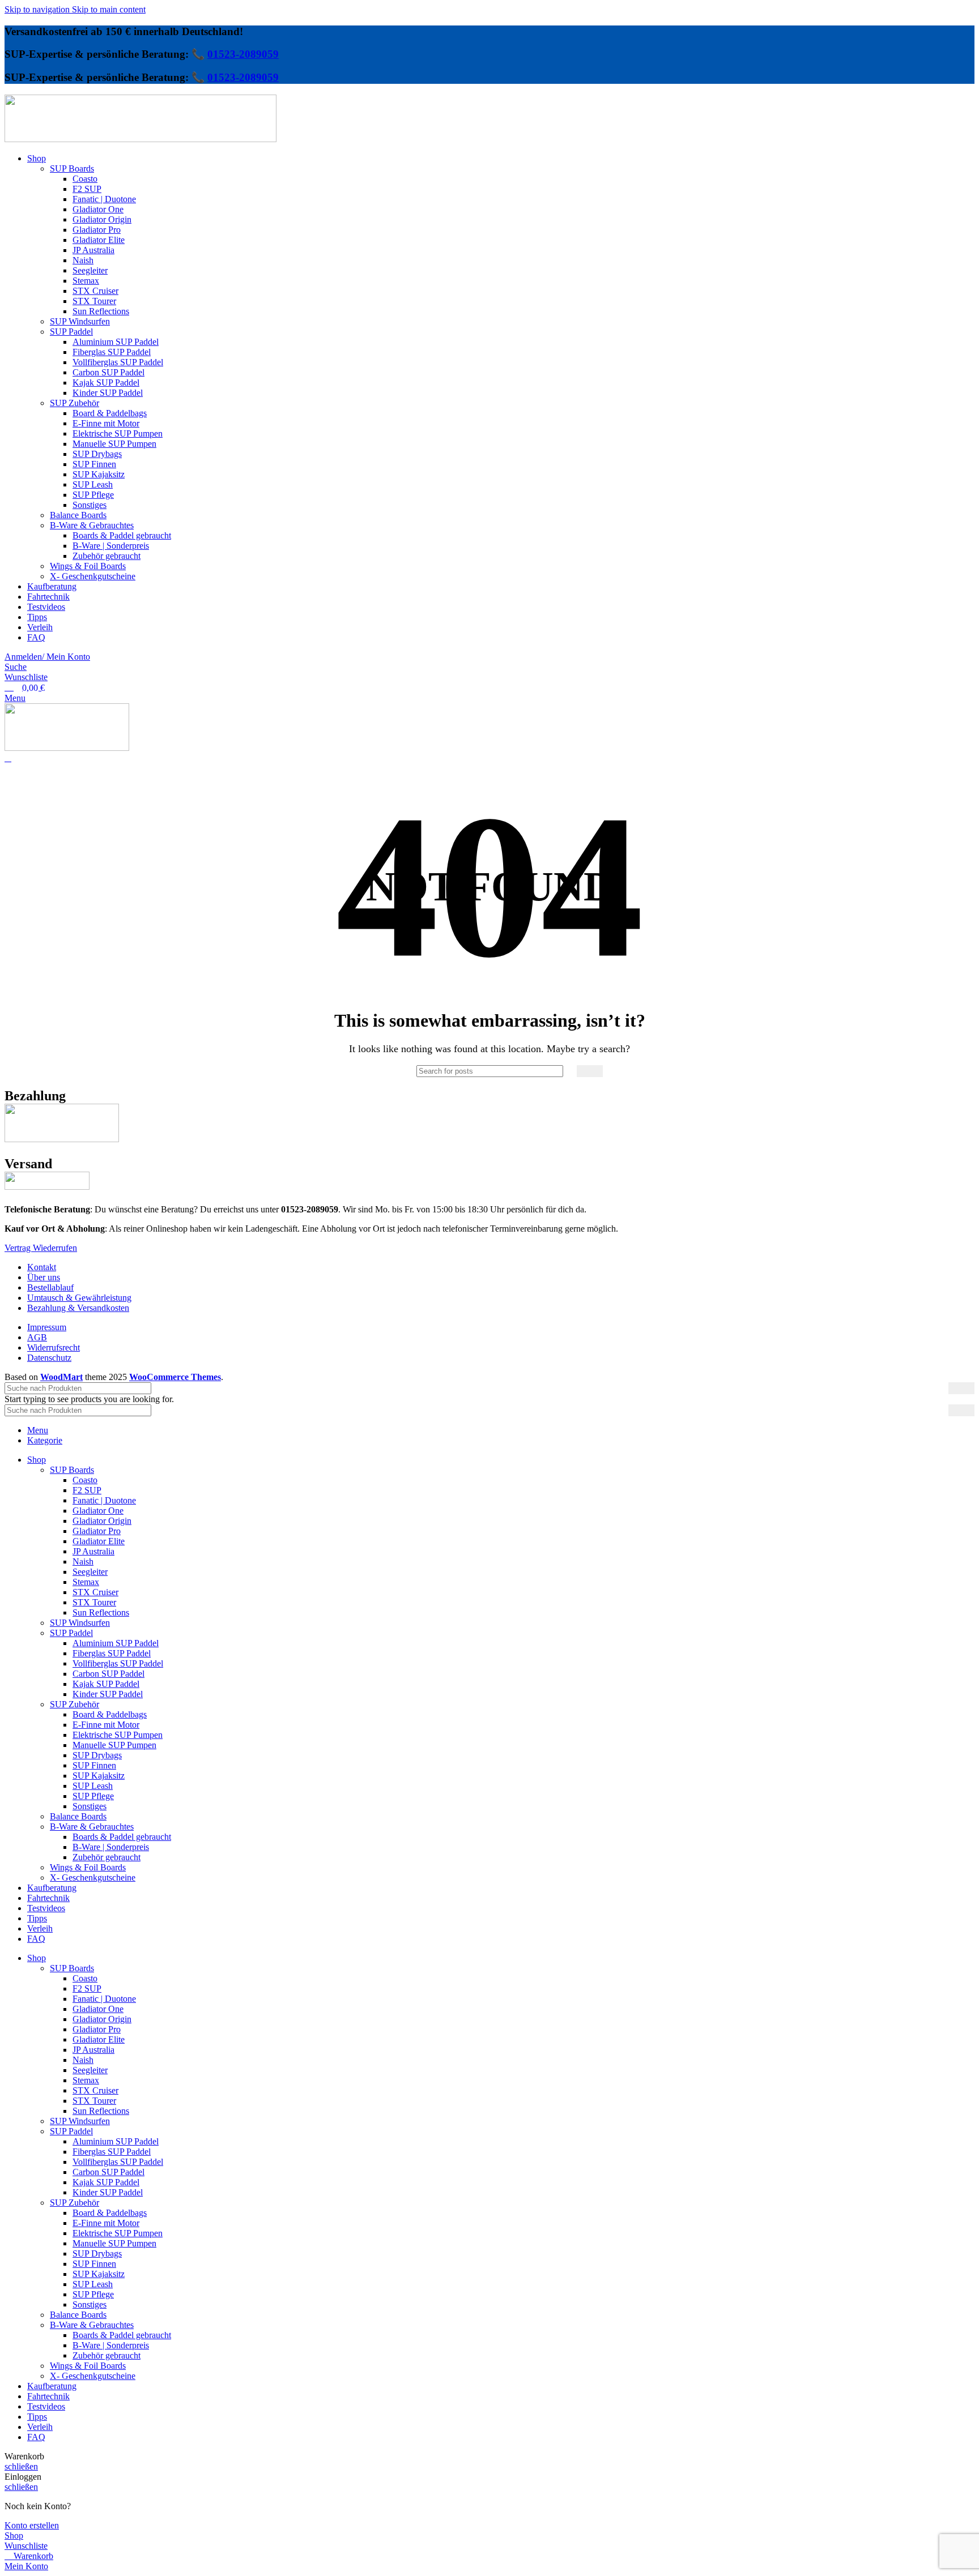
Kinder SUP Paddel (108, 393)
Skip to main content (109, 9)
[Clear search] (568, 1071)
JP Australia (93, 250)
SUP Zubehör (75, 403)
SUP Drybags (97, 454)
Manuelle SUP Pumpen (114, 444)
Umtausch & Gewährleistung (79, 1298)
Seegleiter (90, 270)
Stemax (86, 281)
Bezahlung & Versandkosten (78, 1308)
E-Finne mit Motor (106, 423)
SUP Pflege (93, 495)
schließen (21, 2466)
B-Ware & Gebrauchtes (92, 525)
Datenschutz (49, 1358)
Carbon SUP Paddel (108, 372)
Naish (83, 260)
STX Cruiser (95, 291)
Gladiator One (98, 209)
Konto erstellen (32, 2525)
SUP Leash (93, 484)
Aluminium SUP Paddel (116, 342)
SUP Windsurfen (80, 321)
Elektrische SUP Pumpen (118, 433)
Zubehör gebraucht (107, 556)
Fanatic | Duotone (104, 199)
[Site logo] (141, 139)
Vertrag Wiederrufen (41, 1248)
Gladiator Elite (99, 240)
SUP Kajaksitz (99, 474)
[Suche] (590, 1071)
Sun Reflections (101, 311)
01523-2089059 (243, 54)
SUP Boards (72, 168)
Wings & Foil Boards (88, 566)
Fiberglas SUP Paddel (112, 352)
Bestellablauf (50, 1287)
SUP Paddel (71, 332)
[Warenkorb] (8, 758)
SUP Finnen (94, 464)
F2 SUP (87, 189)
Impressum (47, 1327)
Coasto (85, 179)
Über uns (44, 1277)
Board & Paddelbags (110, 413)
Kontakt (42, 1267)
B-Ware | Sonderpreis (111, 546)
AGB (37, 1337)
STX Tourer (94, 301)
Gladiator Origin (102, 219)
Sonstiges (90, 505)
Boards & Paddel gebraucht (122, 535)
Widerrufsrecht (54, 1347)
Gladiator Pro (97, 230)
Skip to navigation (38, 9)
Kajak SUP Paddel (106, 383)
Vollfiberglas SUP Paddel (118, 362)
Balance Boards (78, 515)
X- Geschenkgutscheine (93, 576)
